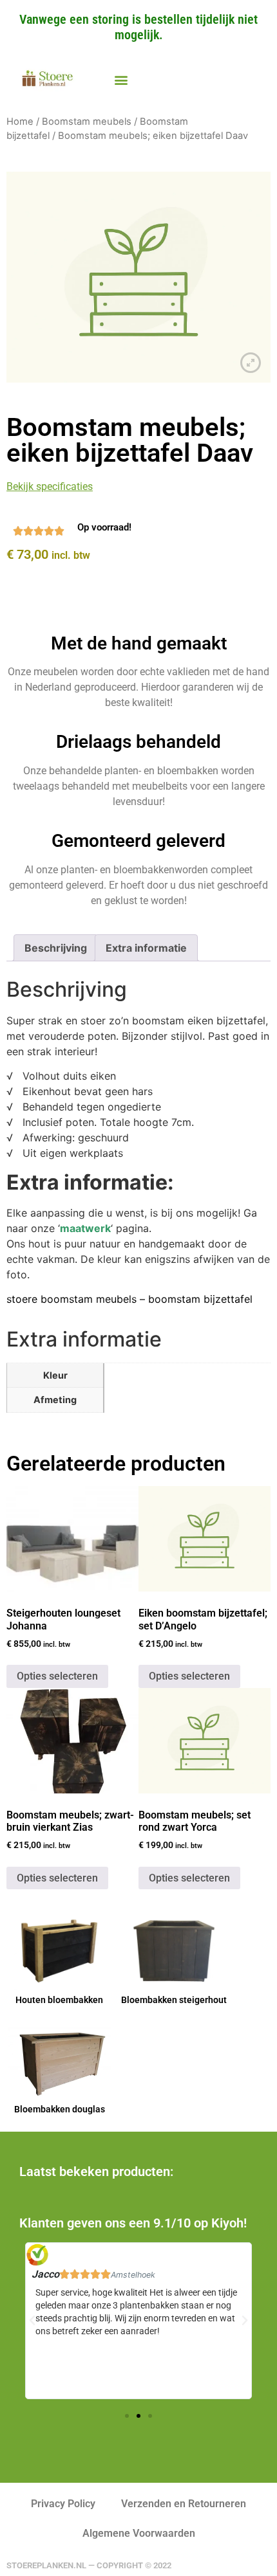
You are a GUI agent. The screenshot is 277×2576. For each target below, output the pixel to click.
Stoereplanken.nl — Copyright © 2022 (89, 2565)
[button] (121, 80)
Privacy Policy (63, 2504)
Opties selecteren (57, 1676)
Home (20, 122)
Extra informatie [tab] (146, 948)
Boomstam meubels (87, 122)
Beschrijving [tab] (56, 948)
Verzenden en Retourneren (184, 2504)
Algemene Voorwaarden (139, 2533)
